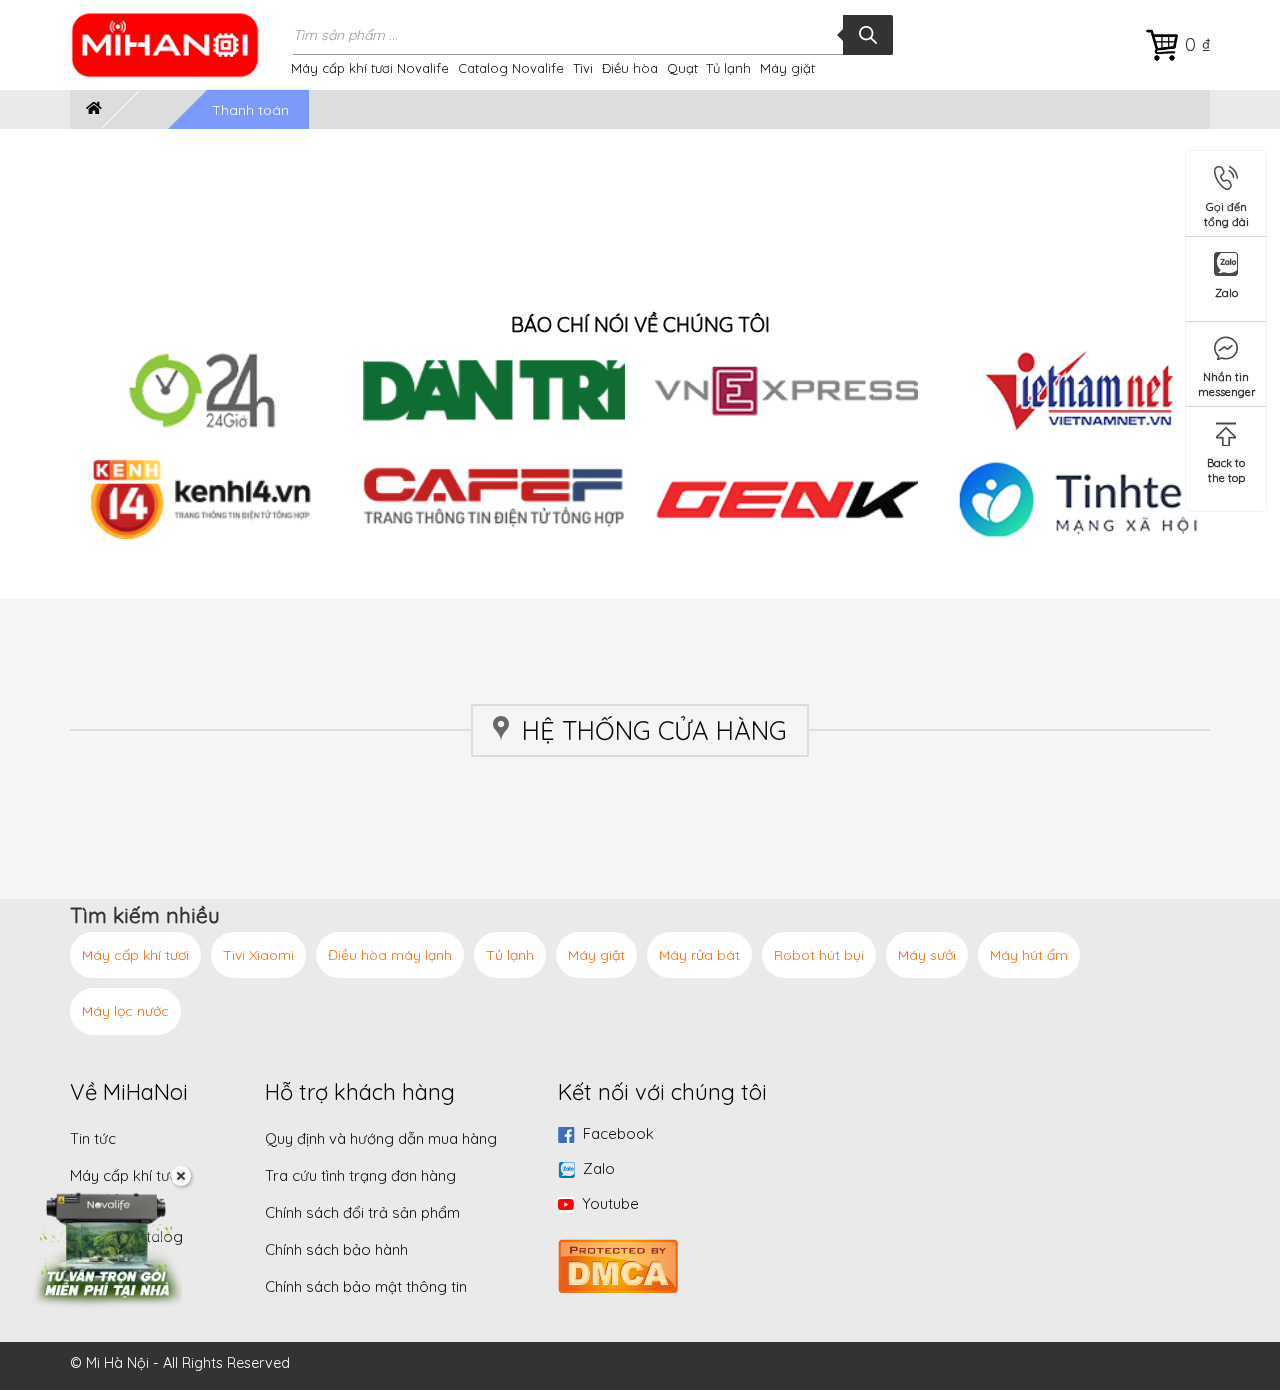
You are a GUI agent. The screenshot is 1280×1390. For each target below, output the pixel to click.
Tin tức (93, 1138)
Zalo (599, 1168)
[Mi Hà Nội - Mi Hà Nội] (178, 45)
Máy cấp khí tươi (135, 955)
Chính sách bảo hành (336, 1249)
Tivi (583, 68)
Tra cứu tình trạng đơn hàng (360, 1175)
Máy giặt (787, 68)
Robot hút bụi (819, 955)
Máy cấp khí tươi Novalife (370, 68)
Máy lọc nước (125, 1011)
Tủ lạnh (728, 68)
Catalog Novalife (511, 68)
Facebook (618, 1133)
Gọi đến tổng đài (1226, 210)
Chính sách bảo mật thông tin (366, 1286)
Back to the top (1226, 466)
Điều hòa (630, 68)
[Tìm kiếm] (868, 35)
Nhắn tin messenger (1227, 380)
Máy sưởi (927, 955)
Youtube (610, 1203)
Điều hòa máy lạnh (390, 955)
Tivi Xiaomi (258, 955)
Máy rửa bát (699, 955)
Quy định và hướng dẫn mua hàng (381, 1138)
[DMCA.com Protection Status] (618, 1263)
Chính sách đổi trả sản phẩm (362, 1212)
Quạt (682, 68)
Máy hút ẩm (1029, 955)
